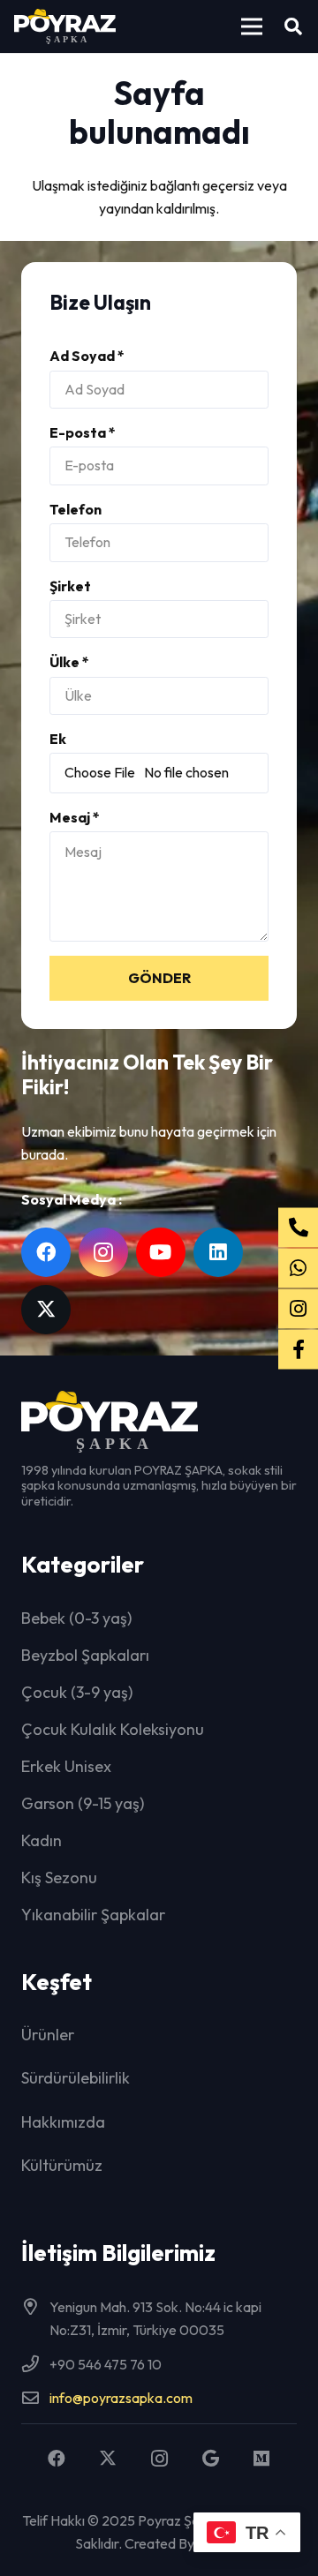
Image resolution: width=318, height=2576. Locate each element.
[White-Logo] (65, 26)
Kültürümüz (62, 2165)
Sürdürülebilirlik (76, 2078)
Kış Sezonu (59, 1878)
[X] (46, 1310)
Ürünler (48, 2035)
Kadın (42, 1840)
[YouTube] (161, 1252)
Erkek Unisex (66, 1766)
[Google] (210, 2459)
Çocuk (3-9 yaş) (77, 1692)
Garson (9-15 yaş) (83, 1803)
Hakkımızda (63, 2122)
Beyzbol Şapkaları (85, 1655)
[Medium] (261, 2459)
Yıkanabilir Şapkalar (93, 1915)
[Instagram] (103, 1252)
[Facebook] (46, 1252)
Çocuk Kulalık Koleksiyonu (113, 1729)
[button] (252, 26)
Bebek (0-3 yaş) (76, 1618)
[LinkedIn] (218, 1252)
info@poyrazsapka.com (121, 2398)
